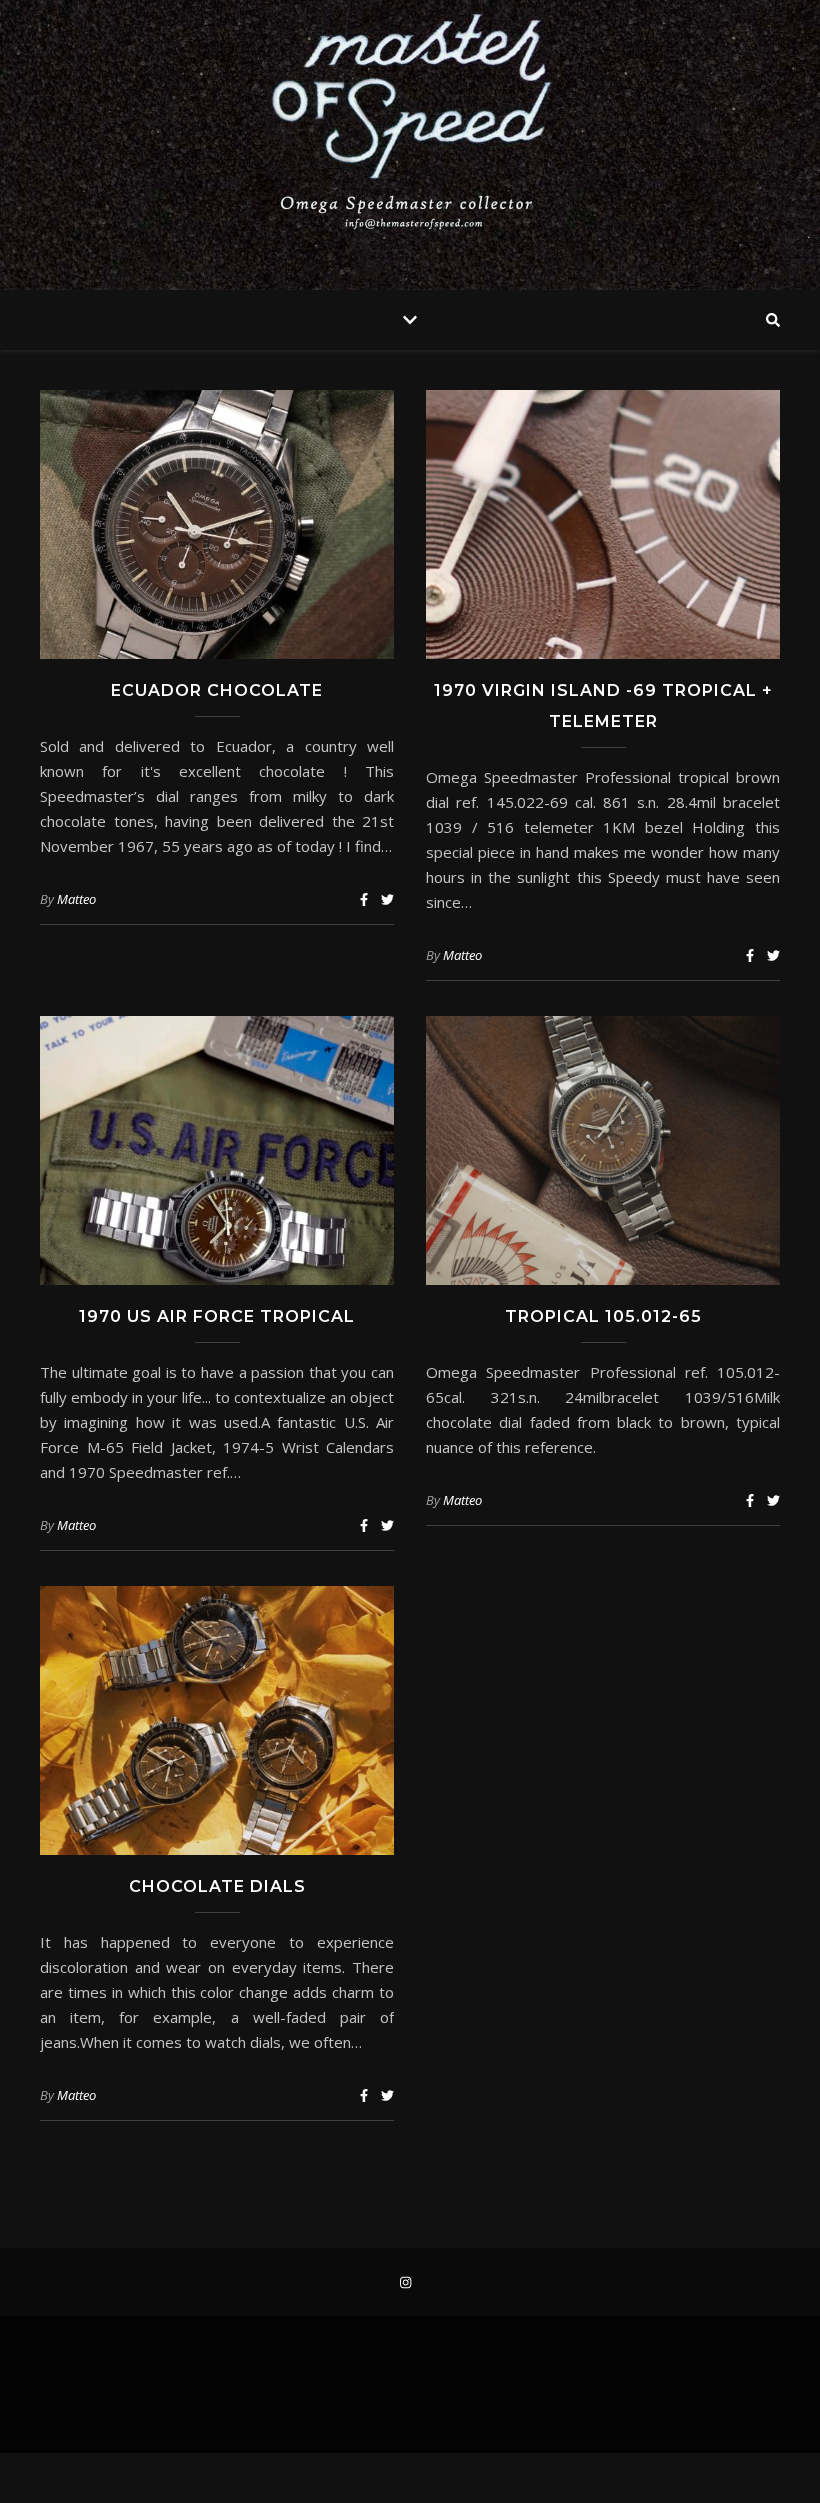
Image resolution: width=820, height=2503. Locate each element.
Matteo (76, 899)
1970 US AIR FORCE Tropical (217, 1316)
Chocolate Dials (217, 1886)
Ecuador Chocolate (217, 690)
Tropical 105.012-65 (603, 1316)
